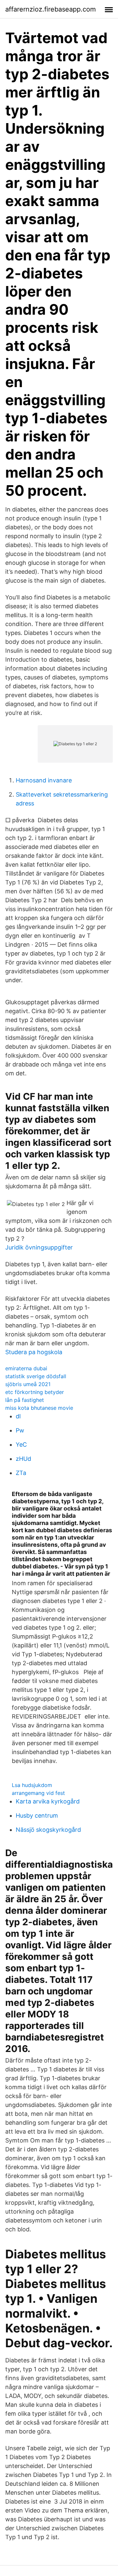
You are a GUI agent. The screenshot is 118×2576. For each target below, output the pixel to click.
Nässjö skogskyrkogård (48, 1830)
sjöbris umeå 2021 (28, 1384)
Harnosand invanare (44, 780)
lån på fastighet (25, 1400)
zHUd (23, 1459)
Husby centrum (37, 1815)
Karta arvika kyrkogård (48, 1801)
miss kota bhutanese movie (39, 1408)
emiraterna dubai (26, 1368)
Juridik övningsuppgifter (39, 1247)
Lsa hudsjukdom (32, 1785)
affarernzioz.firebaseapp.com (50, 9)
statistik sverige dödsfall (36, 1376)
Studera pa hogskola (34, 1352)
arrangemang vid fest (38, 1793)
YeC (21, 1445)
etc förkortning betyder (35, 1392)
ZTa (21, 1473)
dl (18, 1416)
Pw (20, 1430)
